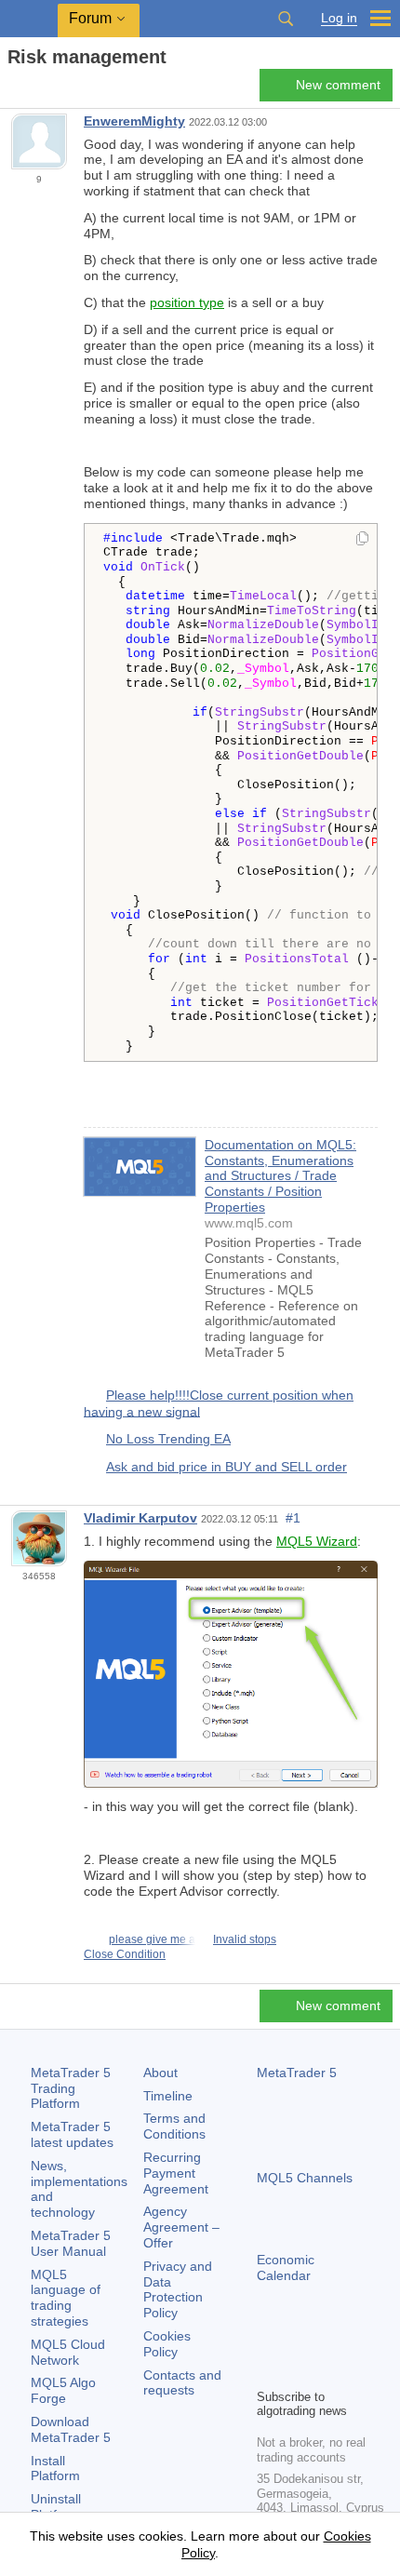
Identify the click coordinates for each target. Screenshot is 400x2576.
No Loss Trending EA (168, 1439)
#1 (293, 1518)
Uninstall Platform (56, 2507)
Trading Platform (71, 2088)
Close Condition (125, 1954)
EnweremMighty (134, 121)
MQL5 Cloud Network (68, 2352)
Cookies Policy (167, 2344)
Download (71, 2429)
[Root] (13, 90)
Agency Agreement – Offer (181, 2227)
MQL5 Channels (305, 2178)
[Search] (286, 19)
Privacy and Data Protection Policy (178, 2289)
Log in (339, 18)
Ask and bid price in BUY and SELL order (227, 1467)
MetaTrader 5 (297, 2073)
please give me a (152, 1939)
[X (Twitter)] (327, 2341)
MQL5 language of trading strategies (66, 2298)
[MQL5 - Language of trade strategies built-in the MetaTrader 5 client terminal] (29, 19)
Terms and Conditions (174, 2126)
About (160, 2073)
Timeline (168, 2096)
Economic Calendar (286, 2267)
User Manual (71, 2243)
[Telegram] (298, 2341)
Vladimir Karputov (140, 1518)
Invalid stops (245, 1939)
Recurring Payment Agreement (176, 2173)
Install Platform (55, 2469)
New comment (338, 85)
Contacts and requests (182, 2383)
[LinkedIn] (268, 2371)
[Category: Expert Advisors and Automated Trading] (35, 90)
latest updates (72, 2134)
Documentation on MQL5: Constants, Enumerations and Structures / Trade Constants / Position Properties (280, 1176)
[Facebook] (268, 2341)
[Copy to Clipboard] (362, 540)
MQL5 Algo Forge (63, 2390)
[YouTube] (357, 2341)
